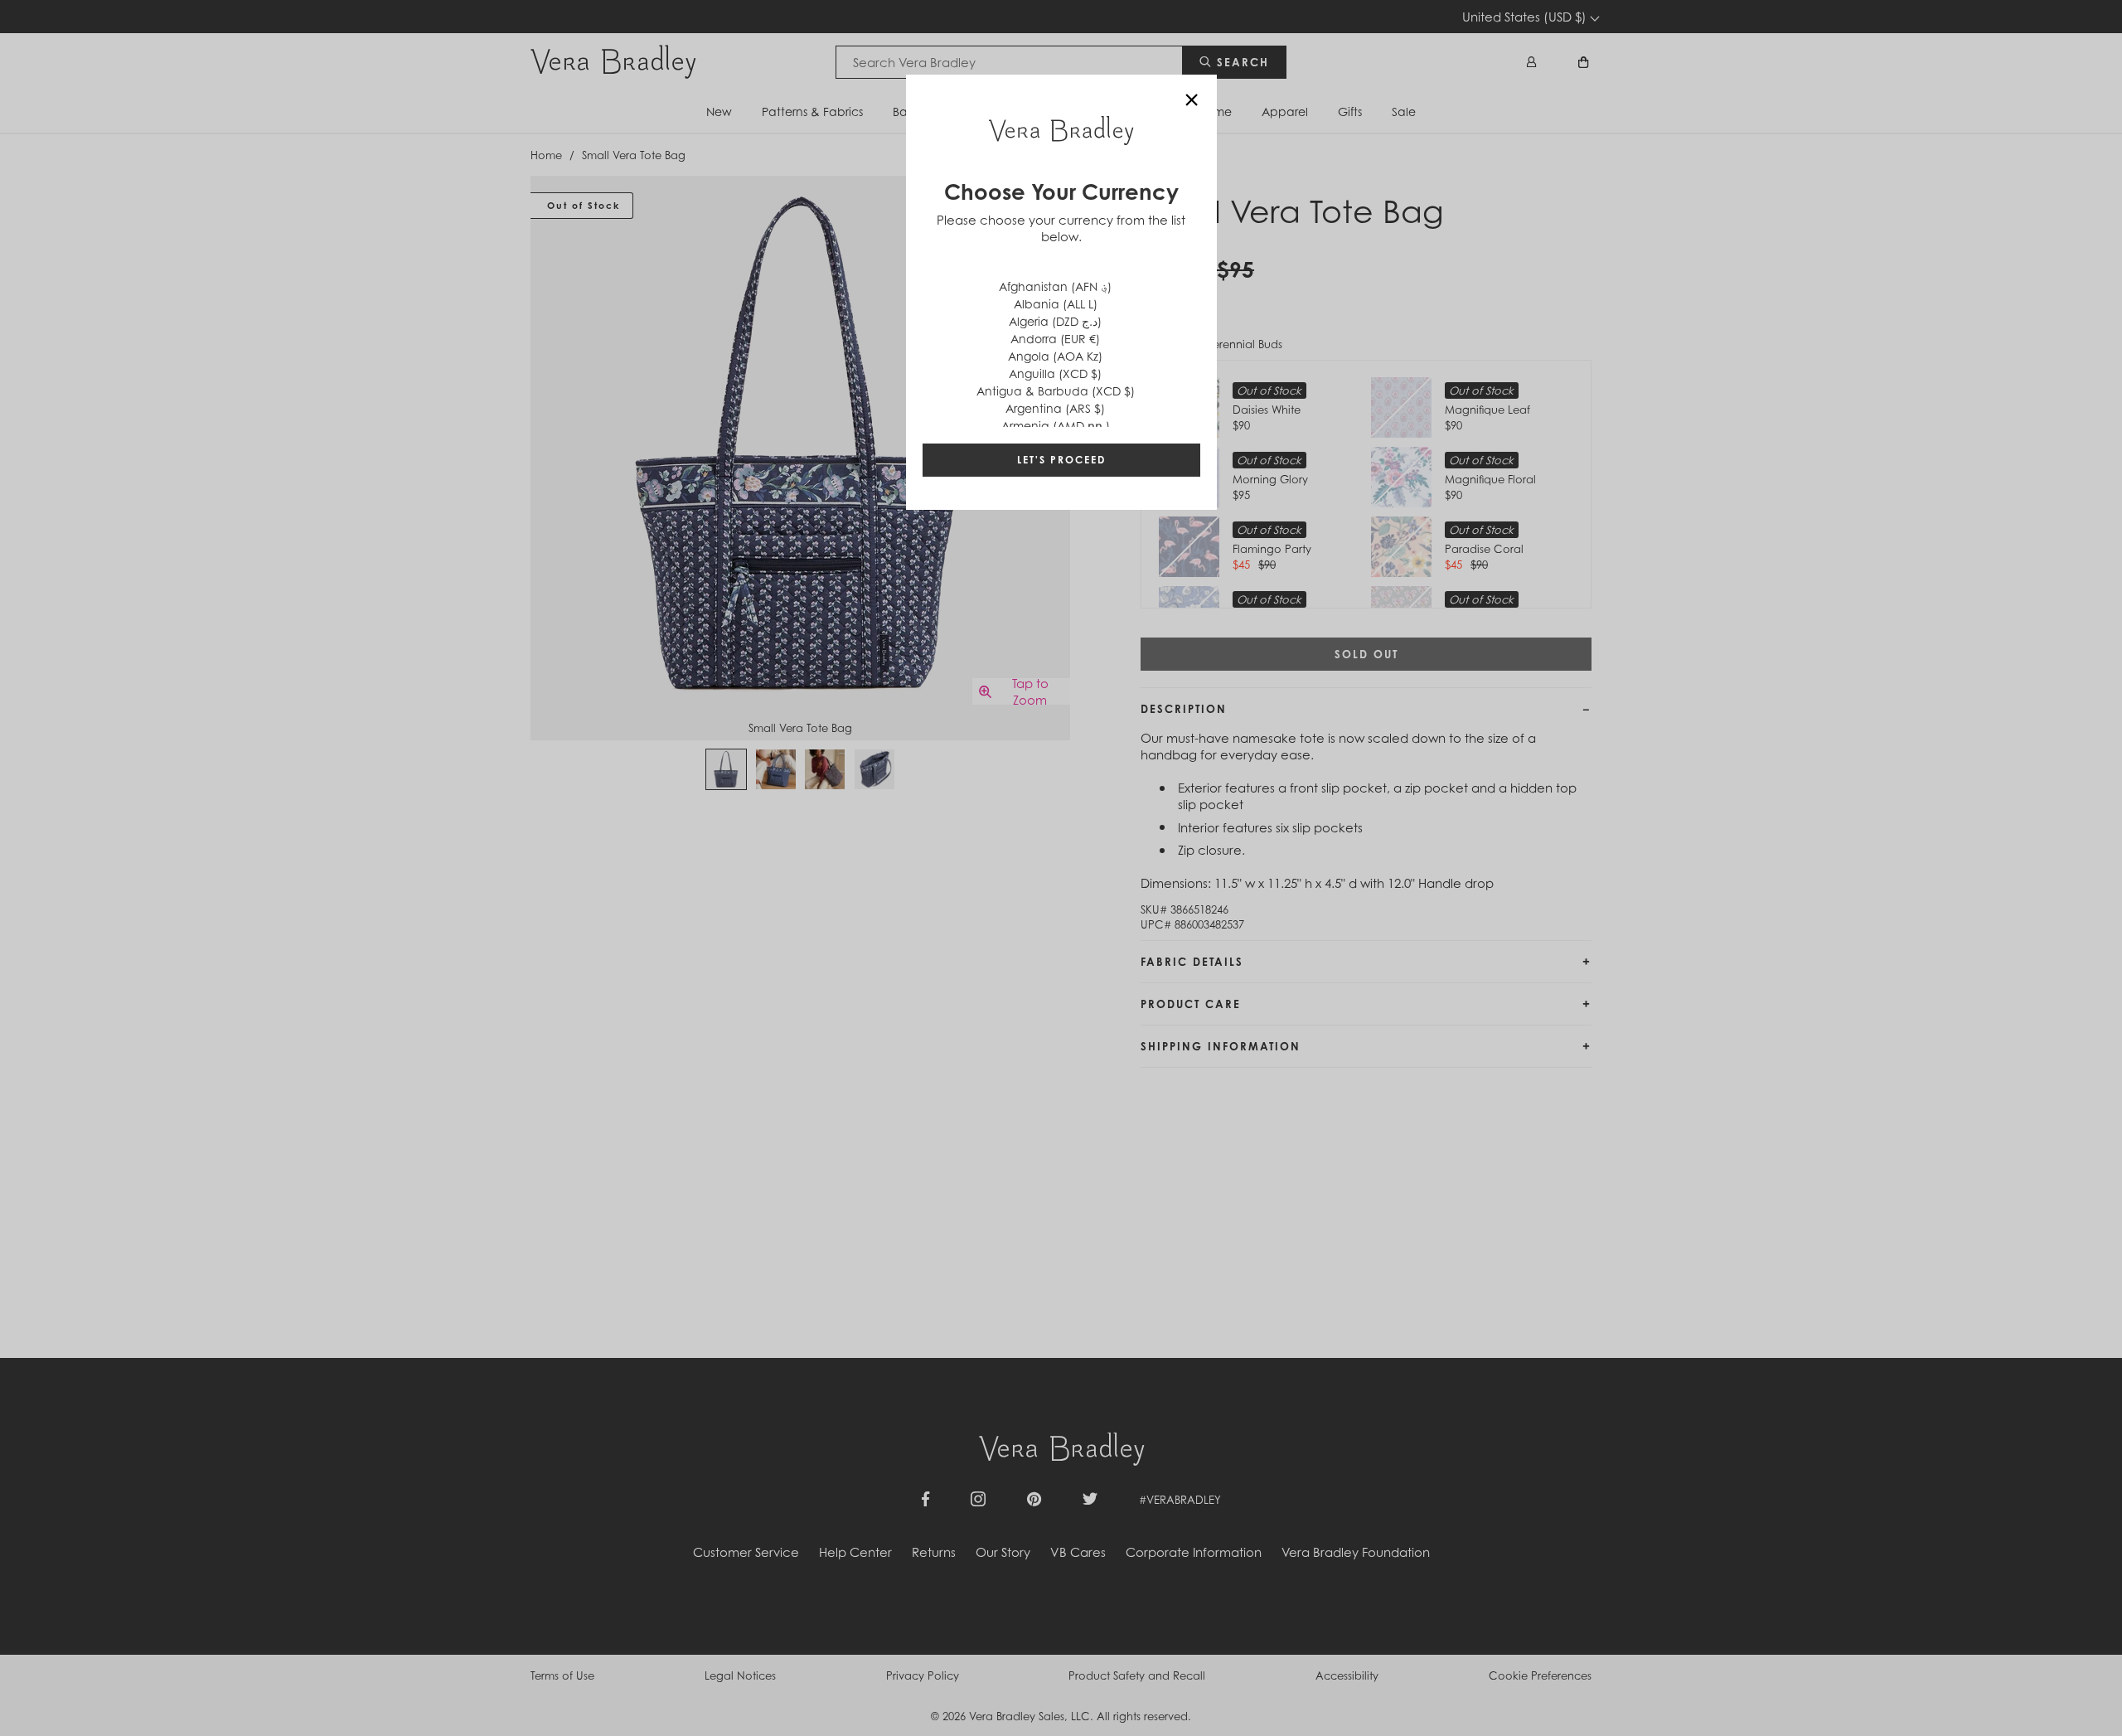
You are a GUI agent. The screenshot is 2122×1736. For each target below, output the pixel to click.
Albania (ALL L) (1056, 304)
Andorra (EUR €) (1055, 339)
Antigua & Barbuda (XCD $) (1056, 391)
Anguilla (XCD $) (1055, 373)
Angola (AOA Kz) (1055, 356)
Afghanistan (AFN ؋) (1055, 286)
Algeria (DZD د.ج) (1055, 321)
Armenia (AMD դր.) (1056, 426)
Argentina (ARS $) (1055, 408)
